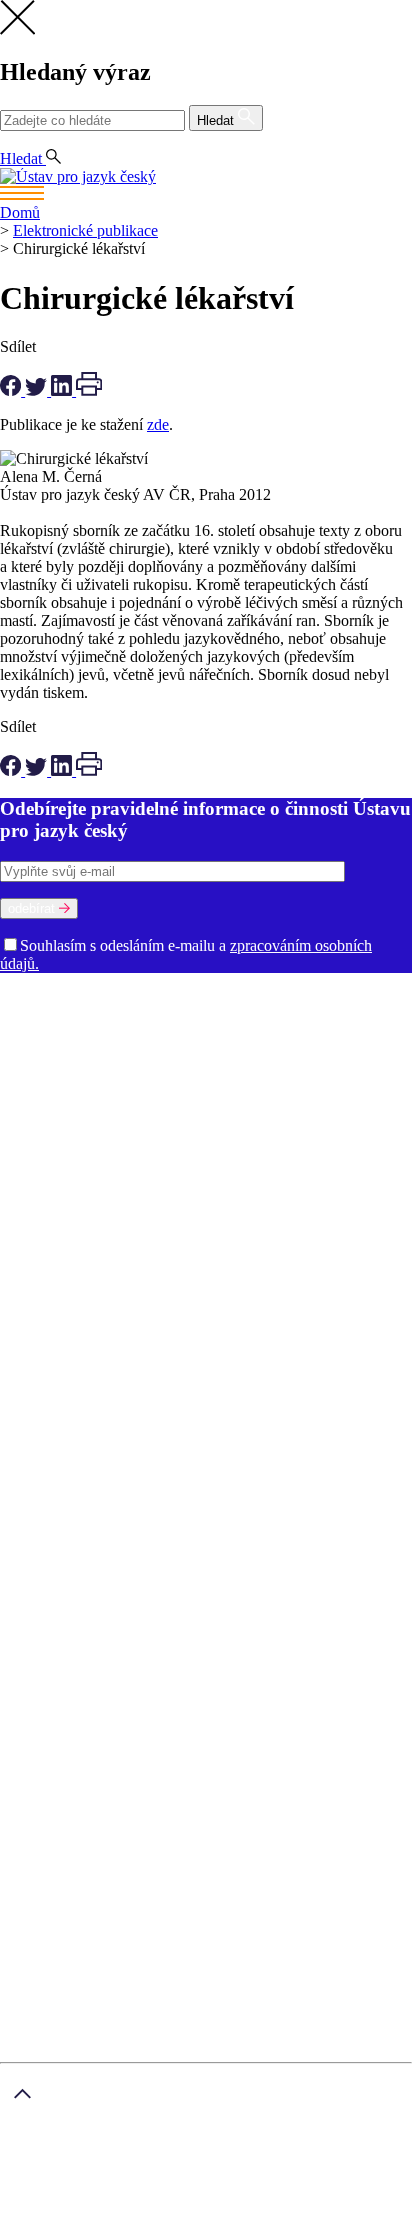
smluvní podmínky (122, 2182)
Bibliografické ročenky (144, 1321)
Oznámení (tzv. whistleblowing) (289, 1159)
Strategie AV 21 (259, 1249)
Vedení (278, 1015)
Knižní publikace (215, 1213)
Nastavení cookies (97, 1526)
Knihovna (168, 1141)
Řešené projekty (248, 1231)
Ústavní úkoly (46, 1213)
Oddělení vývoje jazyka (191, 1105)
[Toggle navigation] (206, 195)
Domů (20, 212)
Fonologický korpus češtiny (139, 1375)
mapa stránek (41, 2215)
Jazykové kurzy (89, 1580)
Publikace (126, 1213)
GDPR (62, 1508)
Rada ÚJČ (335, 1015)
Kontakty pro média (267, 1141)
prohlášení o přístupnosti (266, 2215)
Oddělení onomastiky (136, 1069)
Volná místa (149, 1159)
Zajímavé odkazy (54, 1177)
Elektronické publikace (85, 230)
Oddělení (282, 1033)
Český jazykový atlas (286, 1321)
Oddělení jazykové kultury (290, 1069)
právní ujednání (136, 2215)
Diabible (215, 1339)
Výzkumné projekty (130, 1231)
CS (14, 140)
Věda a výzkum (50, 1195)
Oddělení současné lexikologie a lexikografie (143, 1087)
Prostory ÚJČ (209, 1015)
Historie (137, 1015)
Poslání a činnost (55, 1015)
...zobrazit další (114, 1411)
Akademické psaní (98, 1562)
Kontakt (65, 1544)
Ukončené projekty (144, 1249)
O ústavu (28, 997)
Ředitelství (99, 1141)
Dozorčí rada (43, 1033)
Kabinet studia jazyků (192, 1123)
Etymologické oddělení (237, 1051)
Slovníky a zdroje (55, 1285)
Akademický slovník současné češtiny (122, 1303)
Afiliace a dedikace (60, 1267)
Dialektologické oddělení (81, 1051)
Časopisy (340, 1249)
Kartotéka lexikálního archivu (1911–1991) (194, 1393)
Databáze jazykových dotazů (93, 1339)
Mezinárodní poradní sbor (169, 1033)
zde (158, 424)
